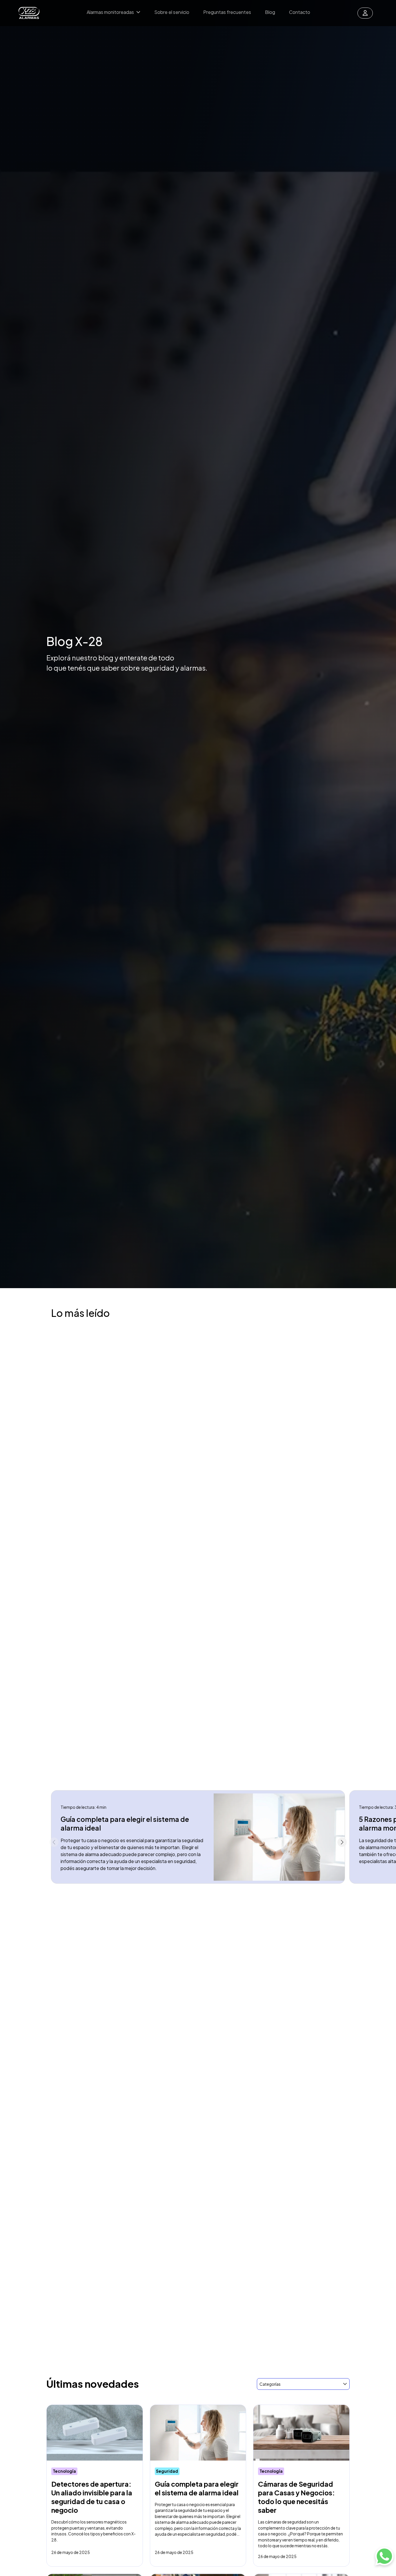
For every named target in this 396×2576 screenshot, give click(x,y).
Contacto (300, 12)
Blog (270, 12)
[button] (342, 1842)
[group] (198, 1837)
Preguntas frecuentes (227, 12)
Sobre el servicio (172, 12)
